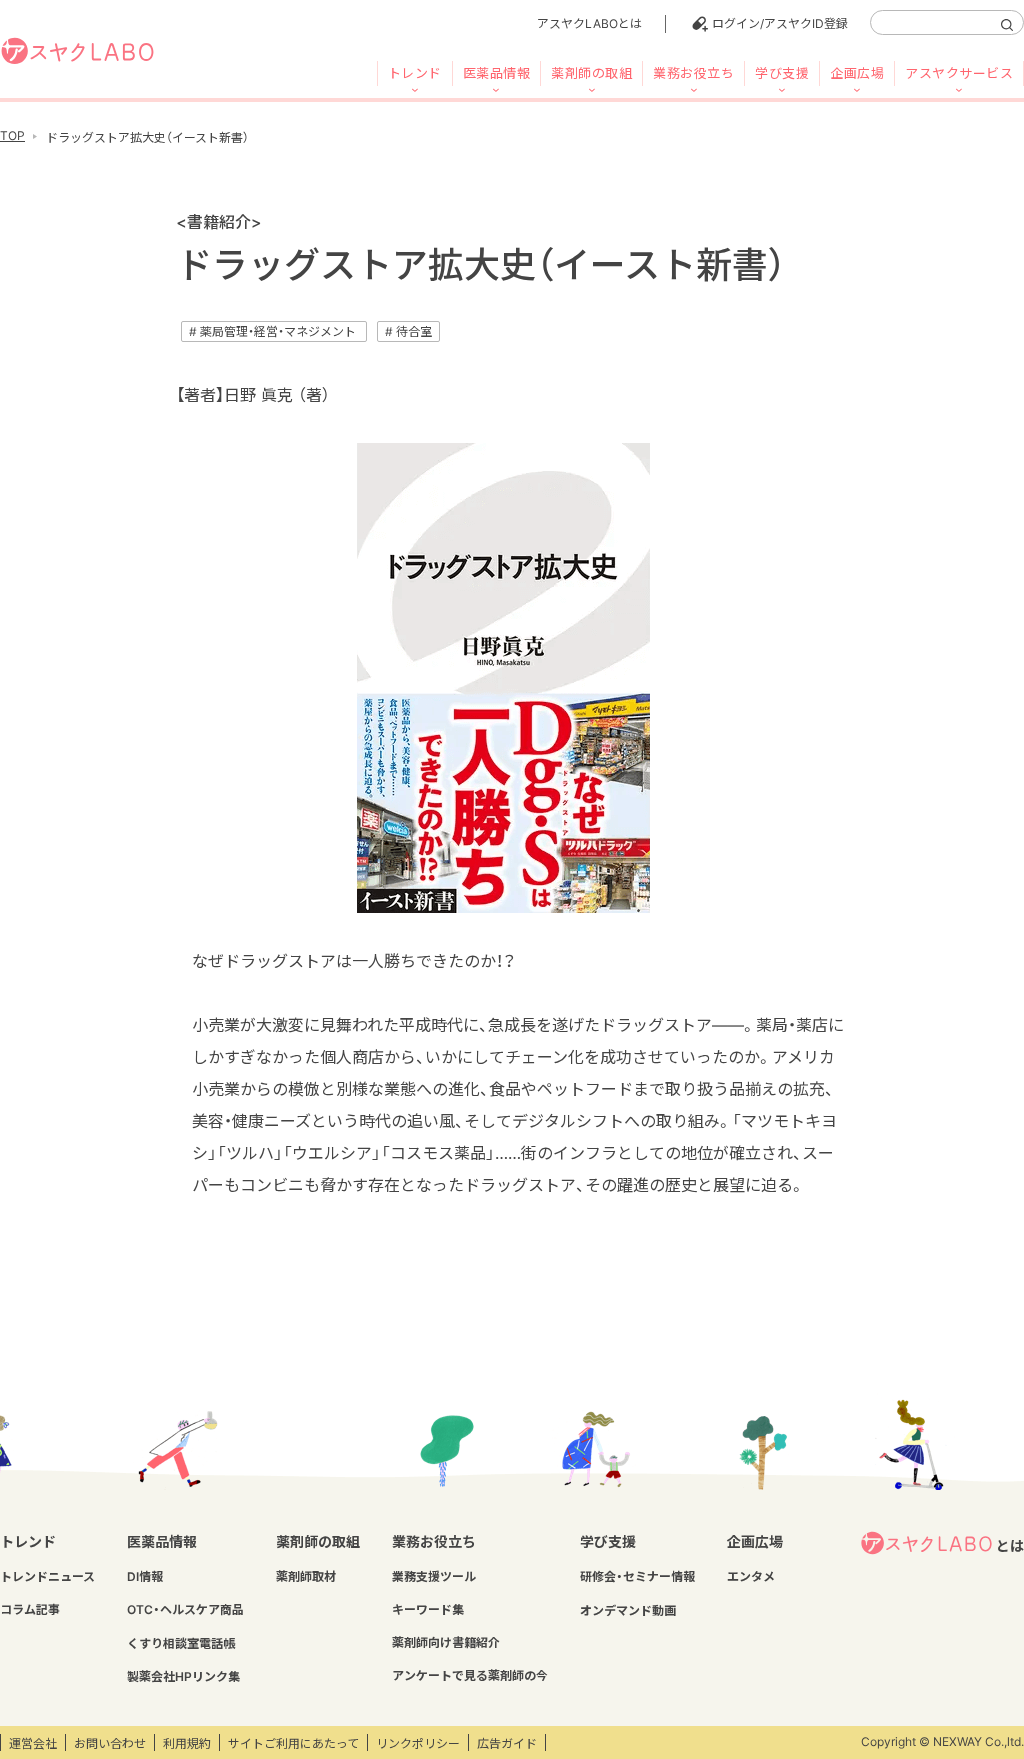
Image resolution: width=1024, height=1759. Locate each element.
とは (1010, 1545)
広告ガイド (507, 1743)
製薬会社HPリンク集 (183, 1676)
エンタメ (751, 1576)
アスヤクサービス (959, 73)
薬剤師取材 (306, 1576)
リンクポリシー (418, 1743)
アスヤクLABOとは (589, 23)
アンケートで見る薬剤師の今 (470, 1675)
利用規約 (187, 1743)
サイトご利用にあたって (293, 1743)
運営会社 (33, 1743)
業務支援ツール (434, 1576)
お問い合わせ (110, 1743)
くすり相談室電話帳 (181, 1643)
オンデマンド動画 (628, 1610)
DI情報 (145, 1576)
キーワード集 (428, 1609)
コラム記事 (30, 1609)
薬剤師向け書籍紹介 (446, 1642)
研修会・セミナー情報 (637, 1576)
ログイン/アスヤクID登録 (780, 23)
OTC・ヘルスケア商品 (185, 1609)
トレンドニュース (47, 1576)
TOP (12, 135)
